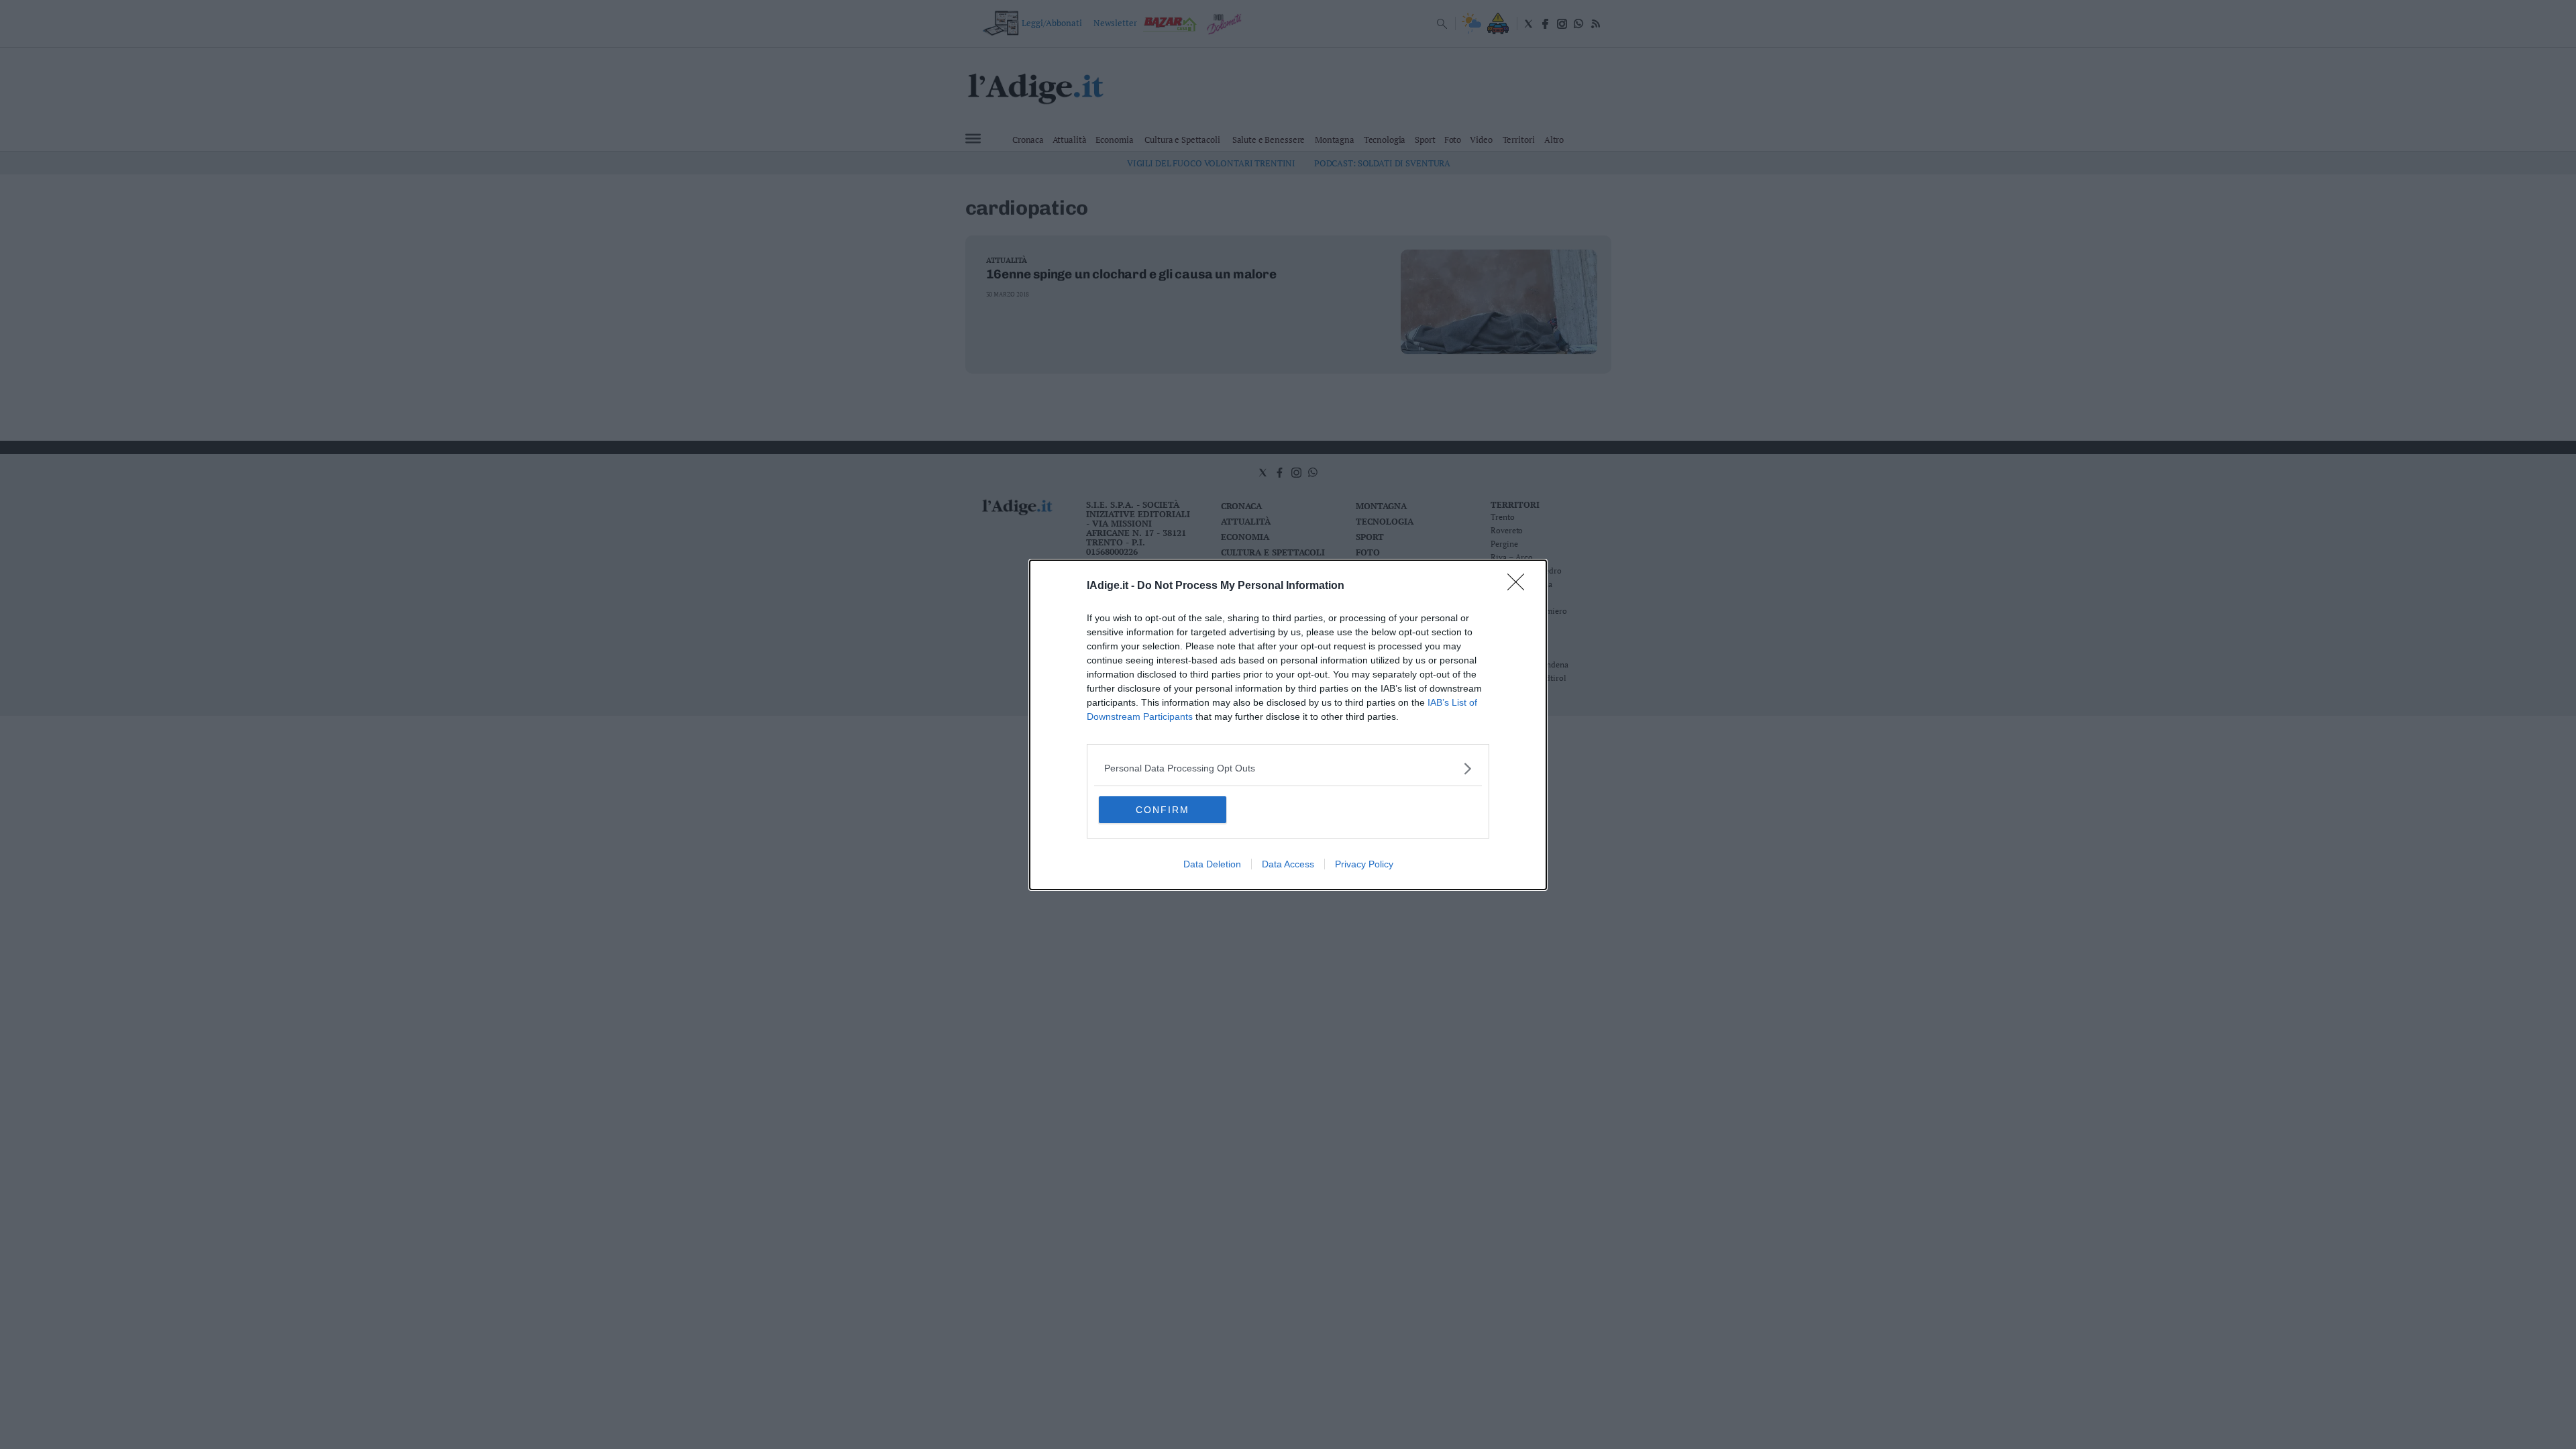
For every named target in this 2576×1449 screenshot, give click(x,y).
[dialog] (1288, 725)
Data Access (1288, 864)
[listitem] (1288, 768)
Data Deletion (1212, 864)
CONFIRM (1163, 810)
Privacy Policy (1364, 864)
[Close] (1520, 586)
